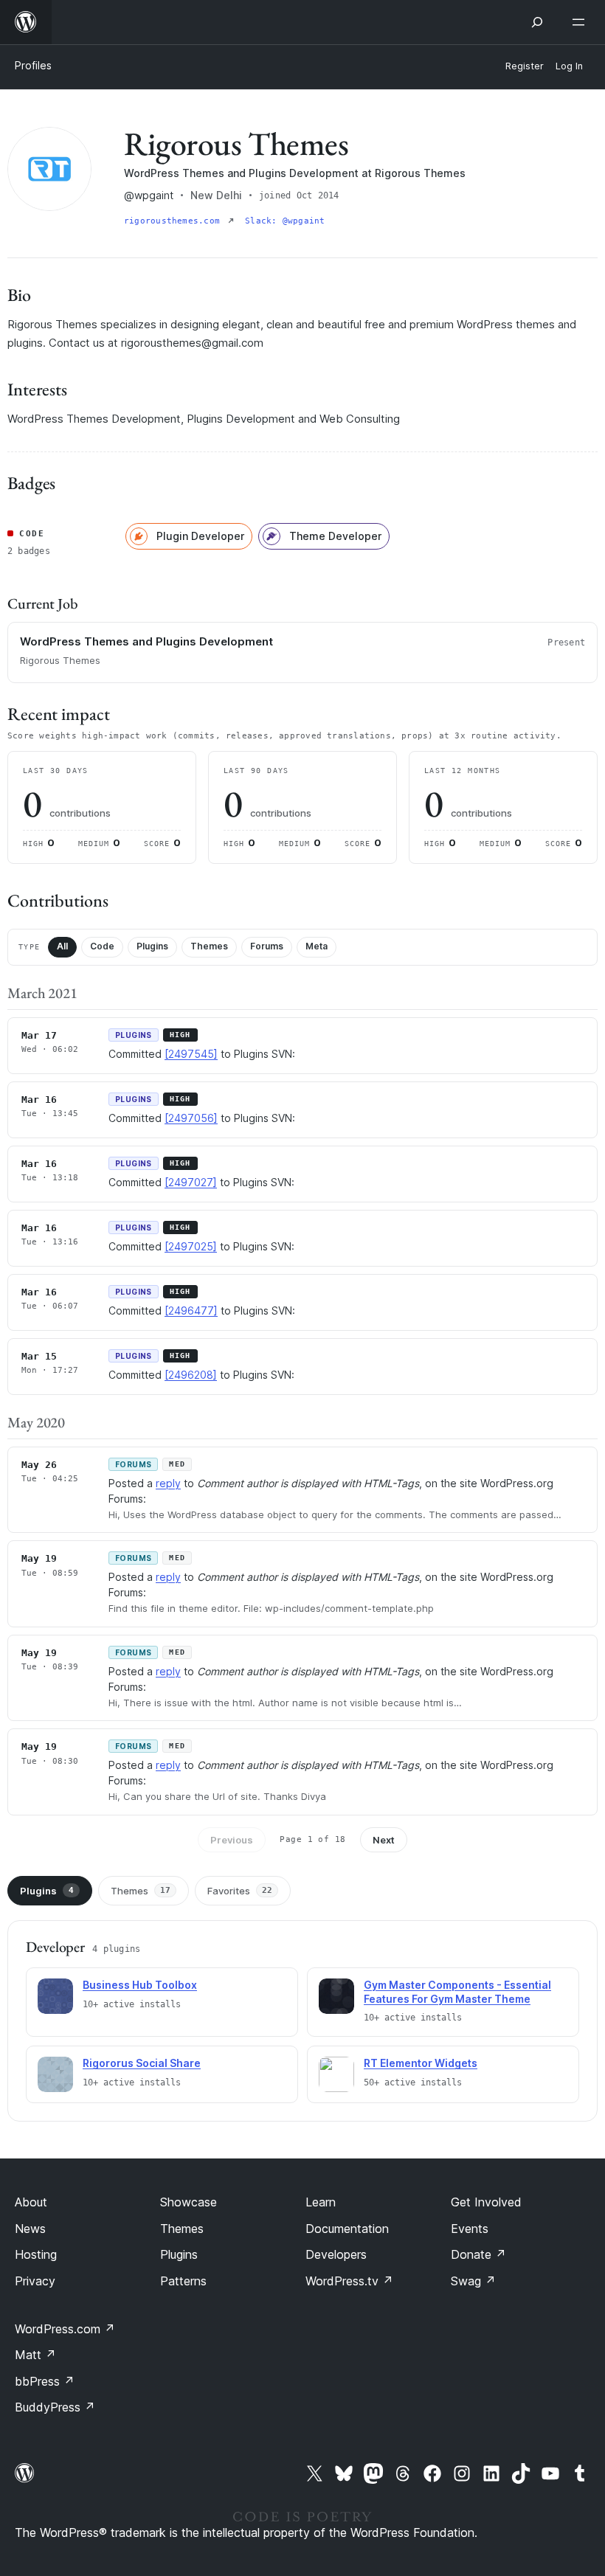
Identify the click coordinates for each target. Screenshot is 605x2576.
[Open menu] (581, 22)
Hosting (36, 2254)
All (62, 946)
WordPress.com (65, 2329)
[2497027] (191, 1182)
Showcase (189, 2202)
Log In (569, 66)
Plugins (152, 946)
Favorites (240, 1891)
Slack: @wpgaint (285, 221)
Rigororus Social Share (142, 2063)
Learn (321, 2202)
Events (470, 2229)
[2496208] (191, 1375)
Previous (232, 1840)
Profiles (33, 65)
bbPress (45, 2381)
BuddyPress (55, 2407)
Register (525, 66)
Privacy (35, 2281)
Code (102, 946)
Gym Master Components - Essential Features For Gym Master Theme (457, 1992)
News (30, 2229)
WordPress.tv (349, 2281)
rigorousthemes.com (174, 221)
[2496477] (191, 1310)
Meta (317, 946)
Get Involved (486, 2202)
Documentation (347, 2229)
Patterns (183, 2281)
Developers (336, 2254)
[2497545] (191, 1054)
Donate (478, 2254)
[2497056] (191, 1118)
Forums (267, 946)
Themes (209, 946)
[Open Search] (537, 22)
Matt (35, 2355)
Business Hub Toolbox (140, 1985)
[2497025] (191, 1246)
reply (168, 1483)
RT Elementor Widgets (421, 2063)
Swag (473, 2281)
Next (384, 1840)
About (31, 2202)
